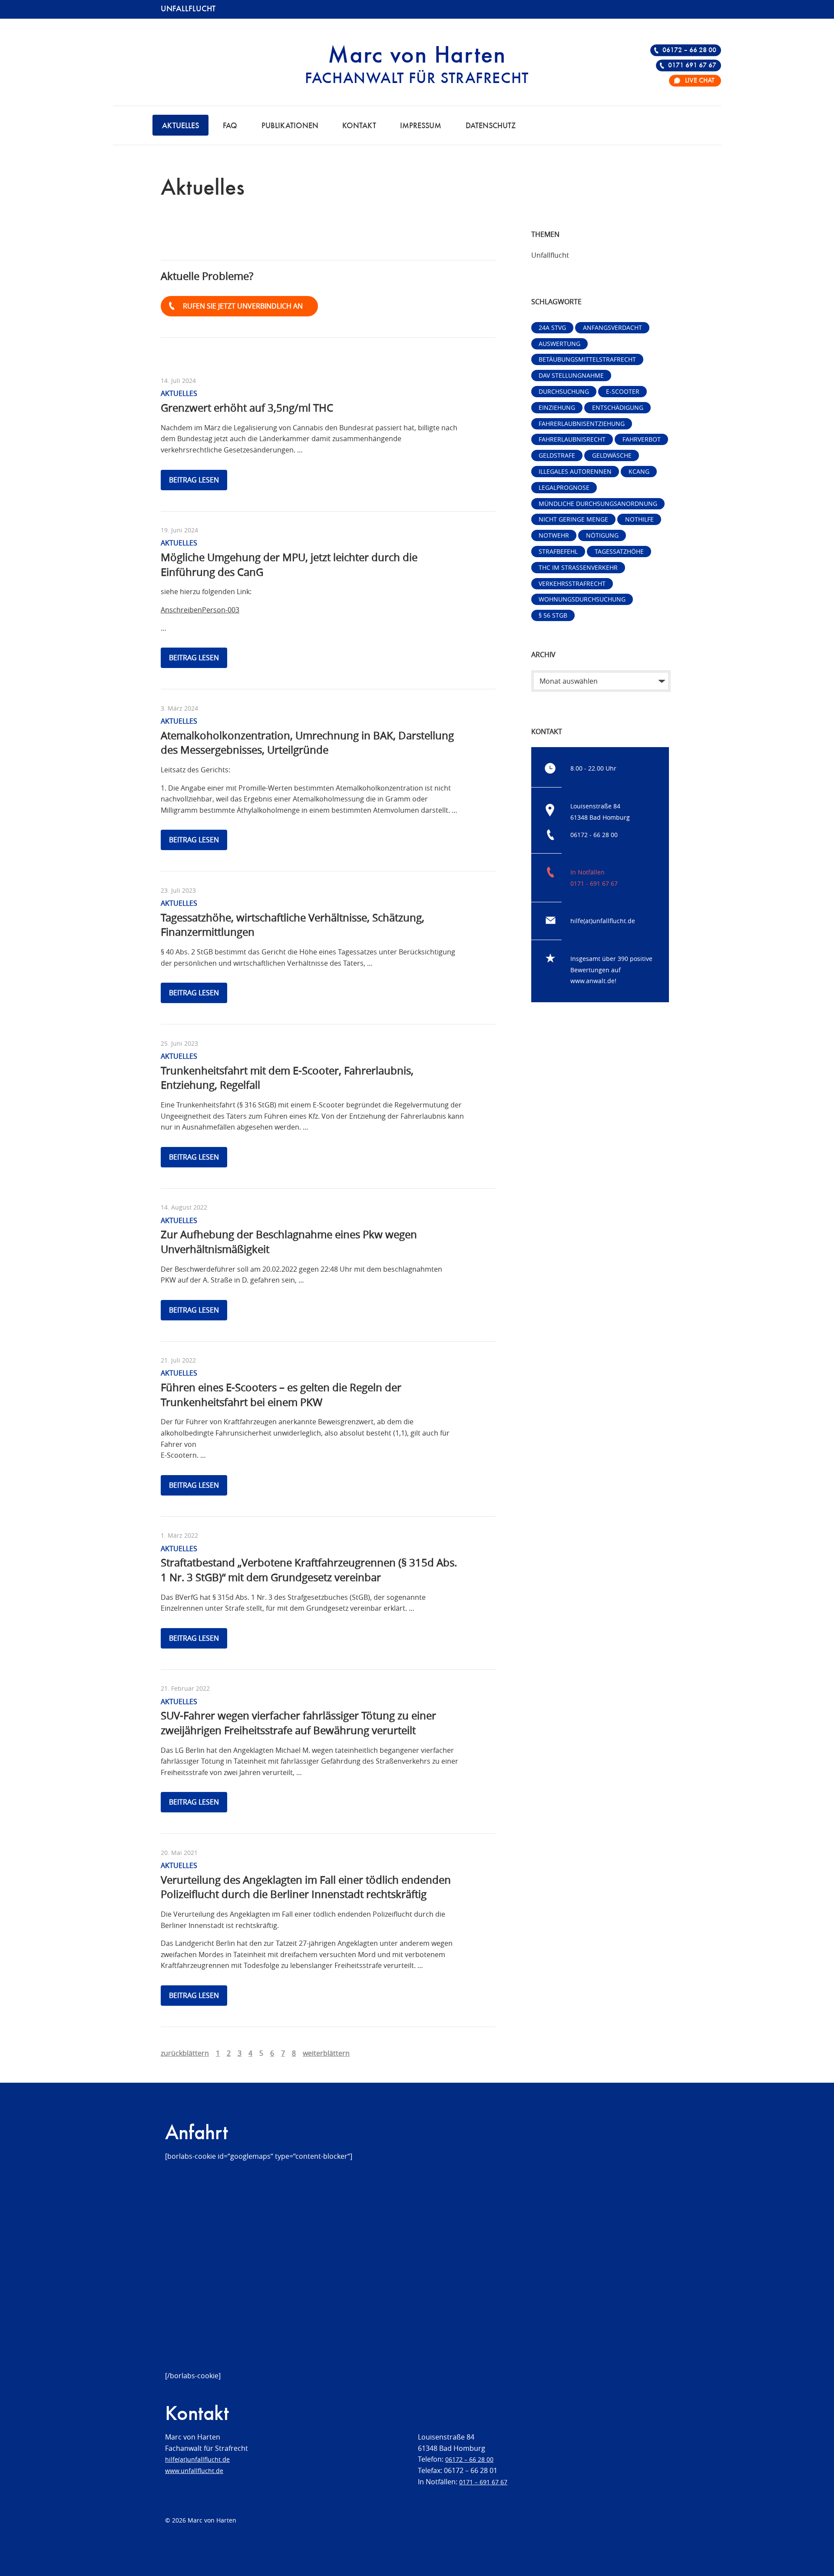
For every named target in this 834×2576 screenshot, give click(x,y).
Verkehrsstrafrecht (572, 583)
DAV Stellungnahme (571, 375)
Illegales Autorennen (575, 471)
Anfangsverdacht (612, 327)
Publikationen (290, 126)
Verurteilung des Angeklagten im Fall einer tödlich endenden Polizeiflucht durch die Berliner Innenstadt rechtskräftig (306, 1887)
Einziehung (557, 407)
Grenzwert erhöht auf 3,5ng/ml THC (247, 408)
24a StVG (552, 327)
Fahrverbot (642, 439)
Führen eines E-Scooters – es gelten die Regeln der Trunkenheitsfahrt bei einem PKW (281, 1395)
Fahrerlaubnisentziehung (582, 424)
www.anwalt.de (592, 981)
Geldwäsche (612, 455)
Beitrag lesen (194, 480)
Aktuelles (180, 126)
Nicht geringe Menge (573, 519)
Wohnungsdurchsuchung (582, 599)
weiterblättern (326, 2053)
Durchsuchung (564, 391)
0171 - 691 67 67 (594, 883)
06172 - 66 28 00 (594, 835)
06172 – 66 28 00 (689, 50)
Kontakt (359, 126)
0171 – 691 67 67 (483, 2482)
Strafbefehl (558, 551)
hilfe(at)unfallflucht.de (603, 921)
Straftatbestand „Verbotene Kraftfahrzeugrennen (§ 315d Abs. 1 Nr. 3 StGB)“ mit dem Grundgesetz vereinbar (309, 1570)
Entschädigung (618, 407)
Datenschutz (491, 126)
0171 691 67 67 (692, 66)
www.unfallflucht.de (194, 2471)
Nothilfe (639, 519)
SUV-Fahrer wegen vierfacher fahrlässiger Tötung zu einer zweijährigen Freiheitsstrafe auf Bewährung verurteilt (298, 1723)
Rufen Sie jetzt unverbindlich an (243, 306)
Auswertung (559, 344)
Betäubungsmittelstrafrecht (587, 359)
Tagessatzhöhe (619, 551)
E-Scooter (623, 391)
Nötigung (602, 535)
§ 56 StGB (553, 615)
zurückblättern (185, 2053)
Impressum (421, 126)
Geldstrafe (557, 455)
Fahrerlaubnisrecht (572, 439)
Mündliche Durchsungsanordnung (598, 504)
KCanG (639, 471)
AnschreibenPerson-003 (200, 610)
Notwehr (554, 535)
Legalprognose (564, 487)
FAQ (230, 126)
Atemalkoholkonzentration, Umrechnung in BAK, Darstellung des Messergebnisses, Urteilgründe (307, 743)
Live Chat (700, 81)
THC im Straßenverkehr (578, 567)
